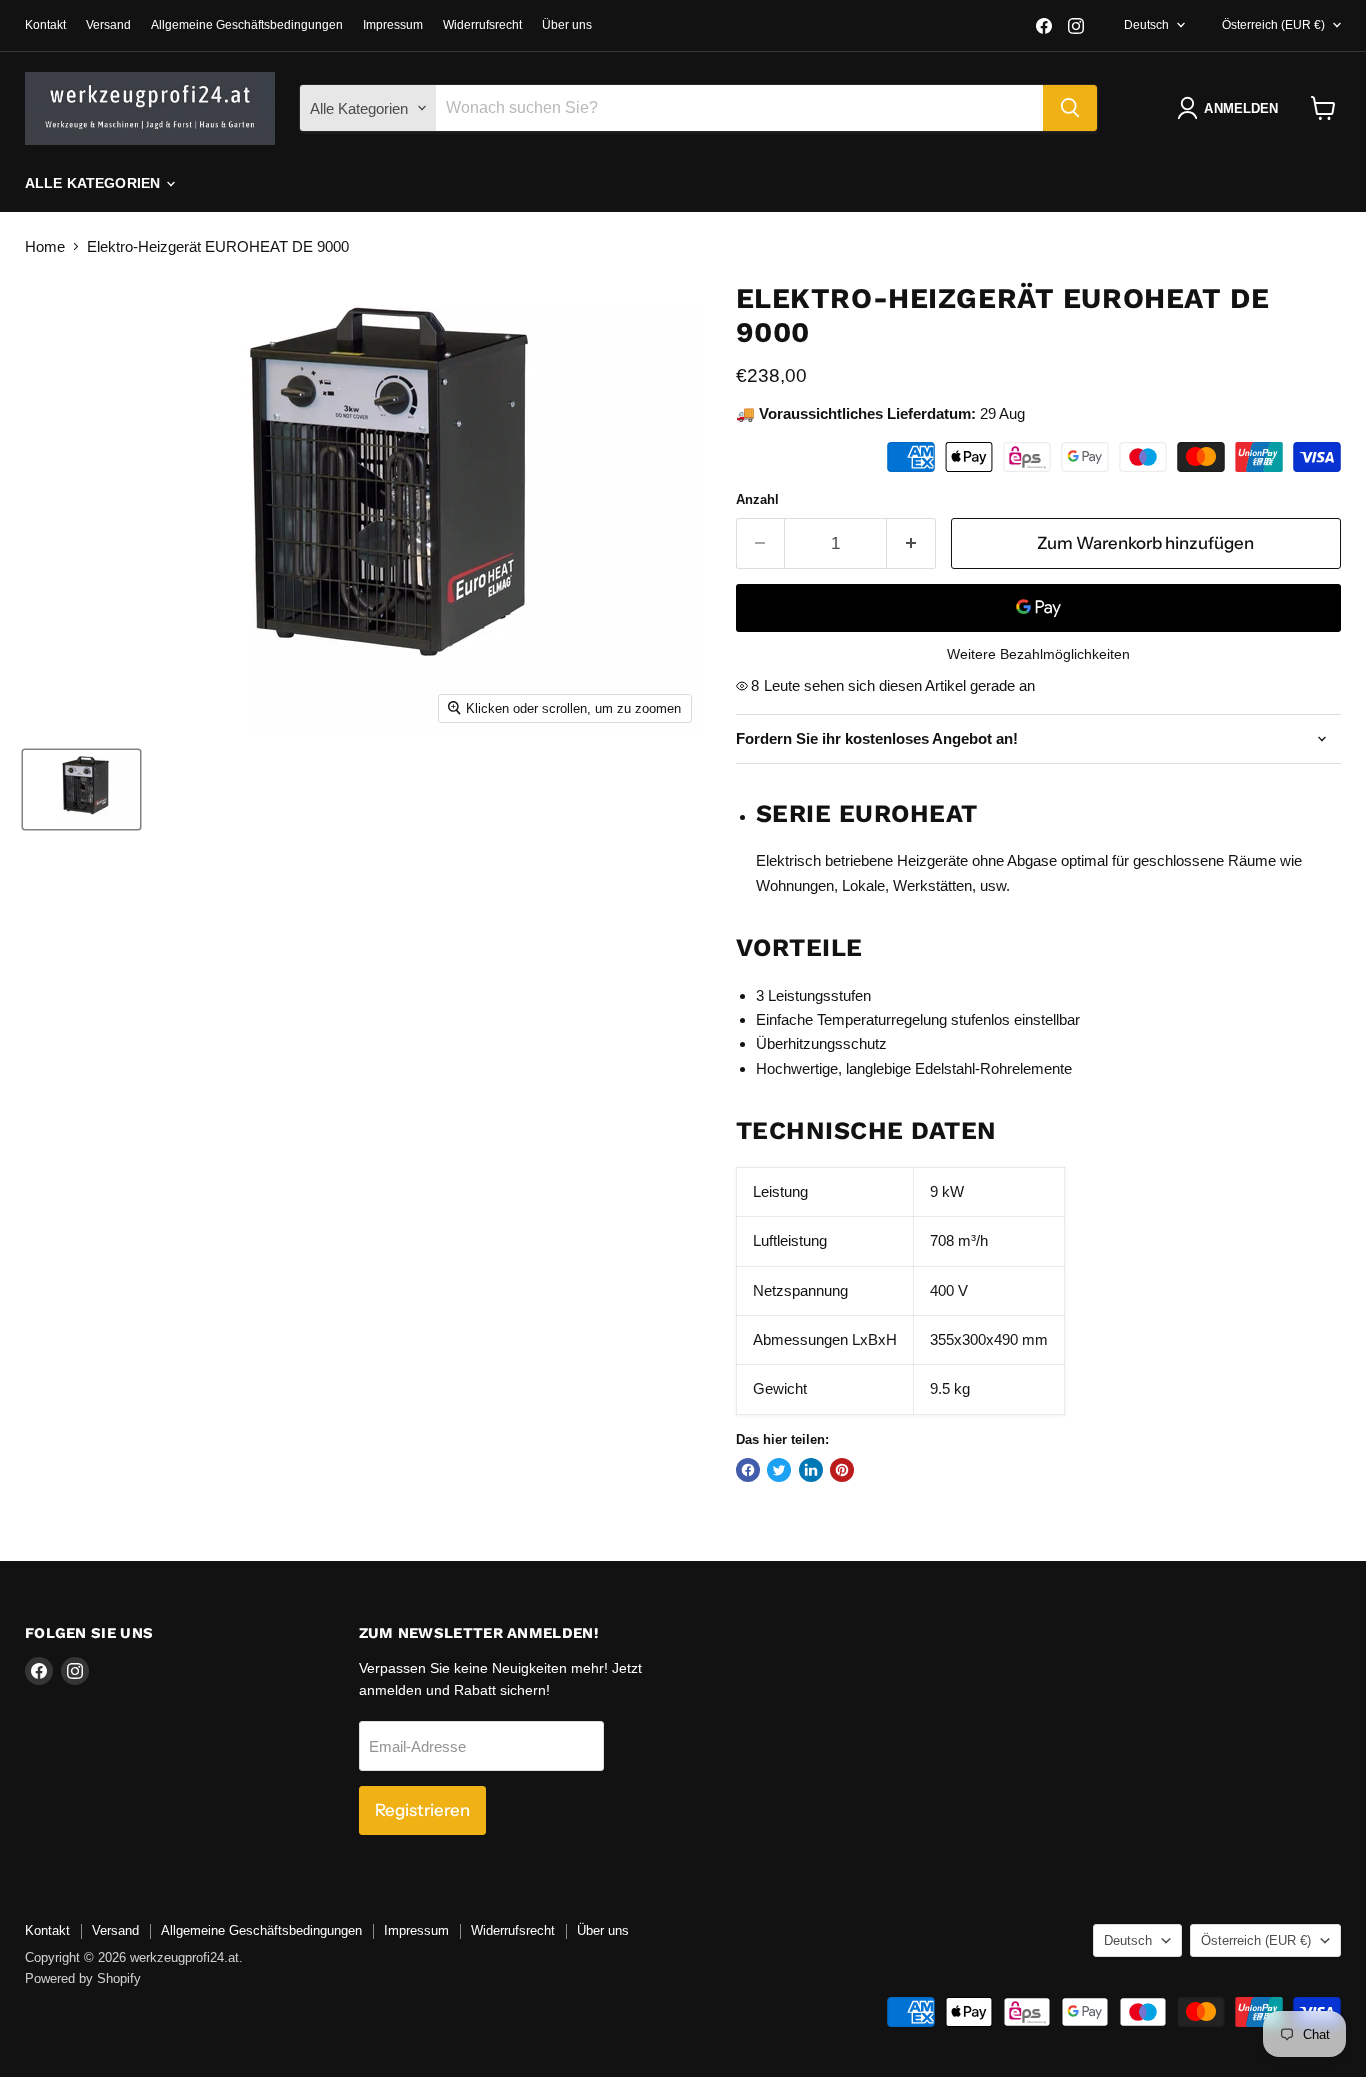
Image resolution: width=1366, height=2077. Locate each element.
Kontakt (45, 25)
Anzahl (757, 499)
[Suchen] (1070, 108)
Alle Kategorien (94, 183)
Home (45, 246)
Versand (108, 25)
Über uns (567, 25)
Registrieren (422, 1810)
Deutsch (1146, 25)
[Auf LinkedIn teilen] (811, 1470)
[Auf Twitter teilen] (779, 1470)
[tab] (1038, 948)
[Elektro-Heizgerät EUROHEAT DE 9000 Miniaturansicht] (81, 789)
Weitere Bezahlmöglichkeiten (1038, 654)
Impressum (393, 25)
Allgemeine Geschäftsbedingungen (247, 25)
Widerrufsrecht (482, 25)
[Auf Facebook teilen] (748, 1470)
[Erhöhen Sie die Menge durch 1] (911, 543)
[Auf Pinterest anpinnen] (842, 1470)
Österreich (1273, 25)
